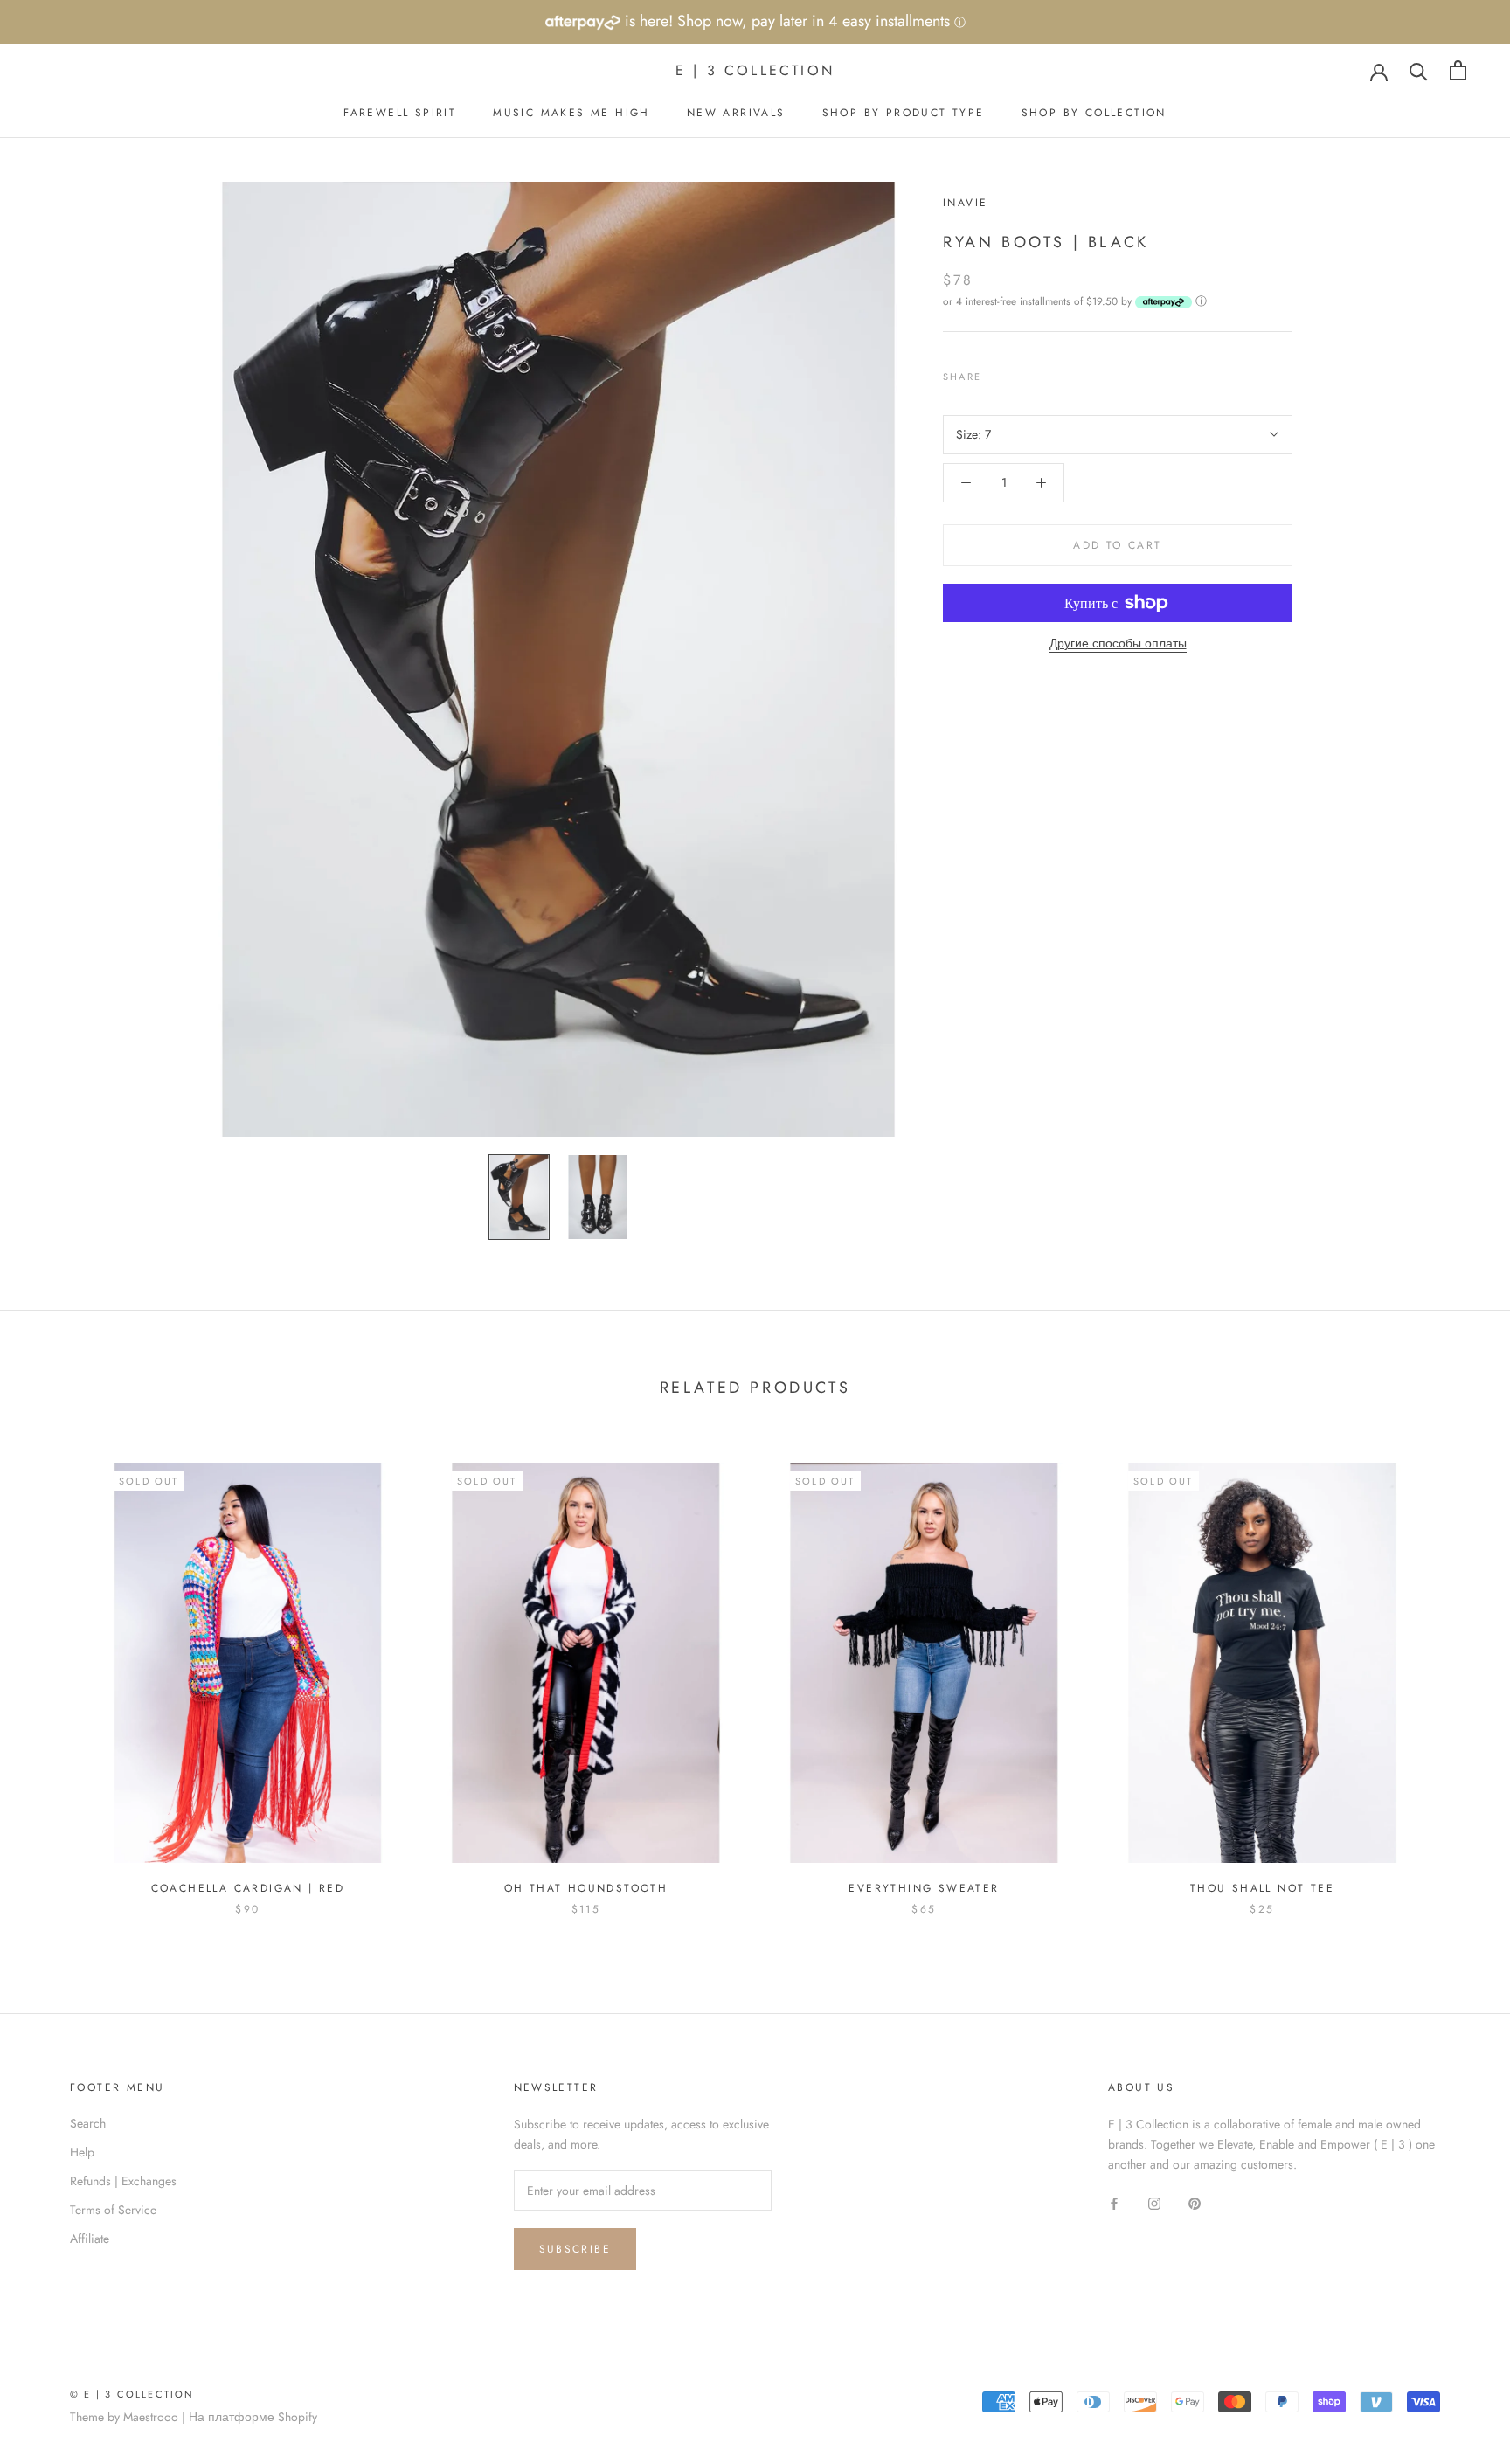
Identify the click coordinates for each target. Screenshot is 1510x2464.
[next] (1455, 1671)
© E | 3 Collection (132, 2394)
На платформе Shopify (253, 2417)
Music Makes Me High (571, 113)
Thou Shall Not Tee (1262, 1888)
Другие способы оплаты (1118, 643)
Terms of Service (113, 2210)
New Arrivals (736, 113)
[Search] (1419, 70)
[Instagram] (1154, 2202)
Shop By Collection (1094, 113)
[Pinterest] (1043, 372)
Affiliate (90, 2239)
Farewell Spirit (400, 113)
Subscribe (575, 2249)
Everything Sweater (924, 1888)
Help (82, 2152)
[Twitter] (1021, 372)
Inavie (965, 203)
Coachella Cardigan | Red (248, 1888)
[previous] (55, 1671)
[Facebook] (998, 372)
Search (88, 2123)
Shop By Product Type (904, 113)
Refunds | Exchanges (123, 2181)
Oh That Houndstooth (586, 1888)
